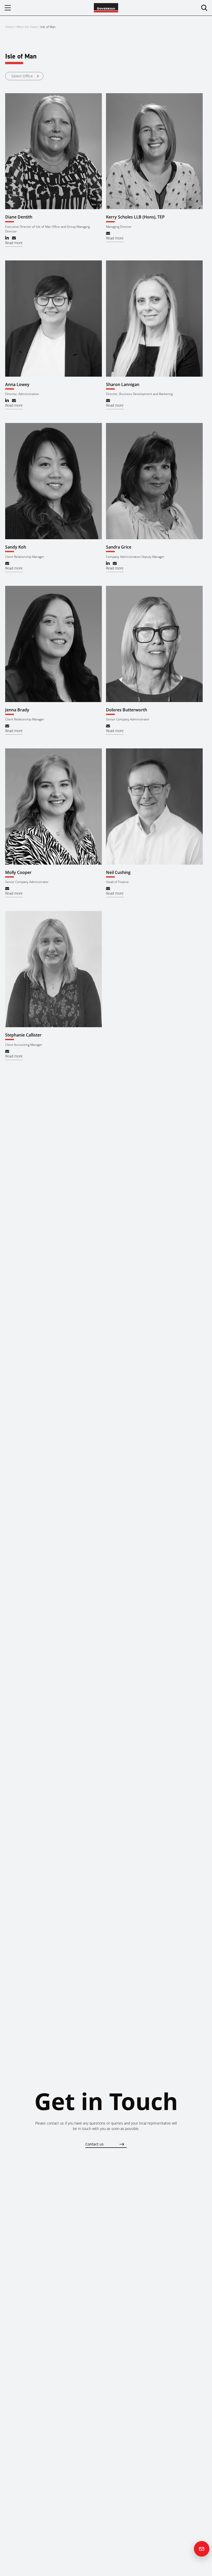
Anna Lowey (17, 384)
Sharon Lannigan (123, 384)
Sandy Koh (16, 547)
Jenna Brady (17, 710)
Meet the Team (27, 27)
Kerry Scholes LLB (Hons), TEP (135, 217)
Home (10, 27)
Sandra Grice (119, 547)
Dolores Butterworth (127, 710)
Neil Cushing (118, 872)
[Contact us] (202, 2549)
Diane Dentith (19, 217)
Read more (14, 243)
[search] (204, 8)
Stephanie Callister (23, 1035)
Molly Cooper (18, 872)
